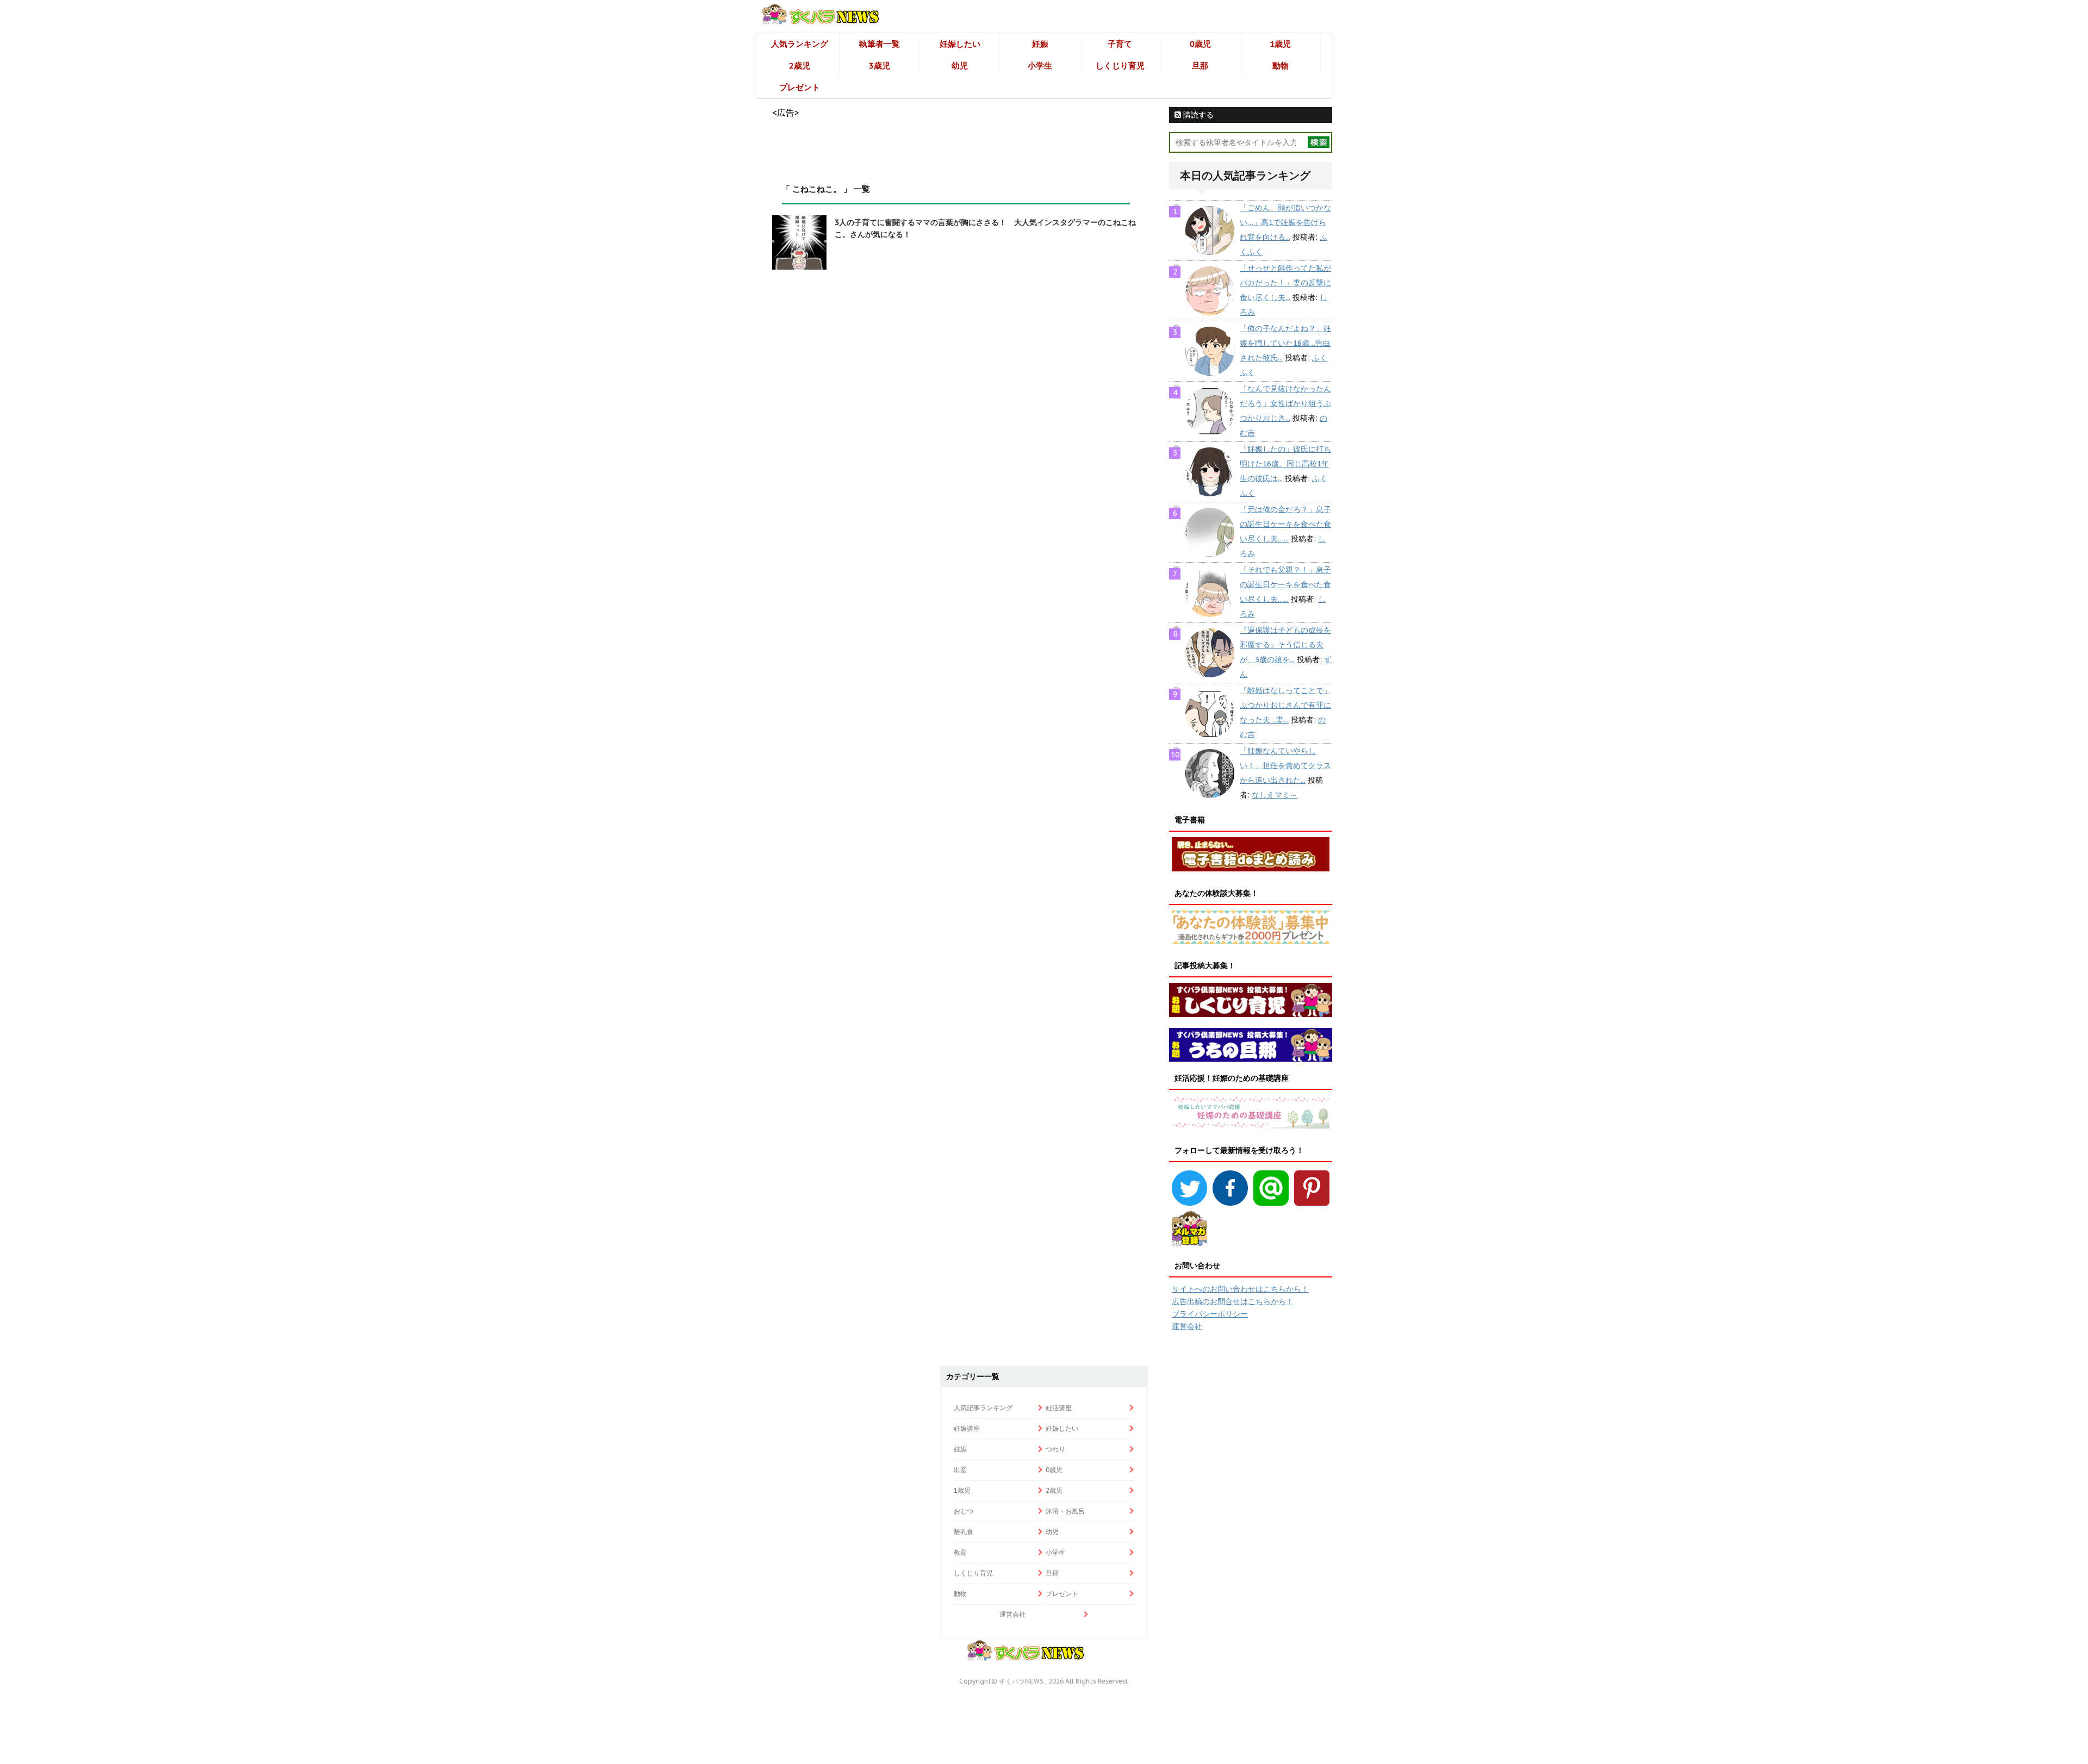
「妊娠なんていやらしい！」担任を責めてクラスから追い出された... (1285, 765)
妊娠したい (960, 44)
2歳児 (800, 66)
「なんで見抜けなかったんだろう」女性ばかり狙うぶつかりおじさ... (1285, 403)
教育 (960, 1552)
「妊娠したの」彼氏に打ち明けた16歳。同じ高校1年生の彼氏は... (1285, 464)
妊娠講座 (967, 1428)
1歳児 (1280, 44)
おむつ (964, 1511)
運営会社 (1187, 1326)
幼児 (960, 66)
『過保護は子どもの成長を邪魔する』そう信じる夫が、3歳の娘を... (1285, 645)
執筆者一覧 (880, 44)
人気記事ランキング (983, 1408)
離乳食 (964, 1532)
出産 (960, 1470)
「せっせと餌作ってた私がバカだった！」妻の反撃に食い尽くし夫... (1285, 283)
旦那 (1200, 66)
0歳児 (1200, 44)
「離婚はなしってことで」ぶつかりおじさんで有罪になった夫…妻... (1285, 705)
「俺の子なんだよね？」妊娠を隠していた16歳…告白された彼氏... (1285, 343)
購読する (1197, 115)
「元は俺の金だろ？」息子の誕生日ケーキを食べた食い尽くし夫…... (1285, 524)
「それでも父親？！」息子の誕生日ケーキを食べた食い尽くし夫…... (1285, 584)
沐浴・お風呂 (1065, 1511)
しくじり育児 (1120, 66)
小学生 (1040, 66)
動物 (1281, 66)
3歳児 (880, 66)
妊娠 (1040, 44)
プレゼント (800, 87)
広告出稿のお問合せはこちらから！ (1233, 1301)
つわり (1055, 1449)
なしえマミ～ (1275, 795)
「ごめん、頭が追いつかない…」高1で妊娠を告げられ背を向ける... (1285, 222)
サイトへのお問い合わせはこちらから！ (1240, 1289)
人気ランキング (800, 44)
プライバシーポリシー (1210, 1314)
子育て (1120, 44)
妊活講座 (1059, 1408)
